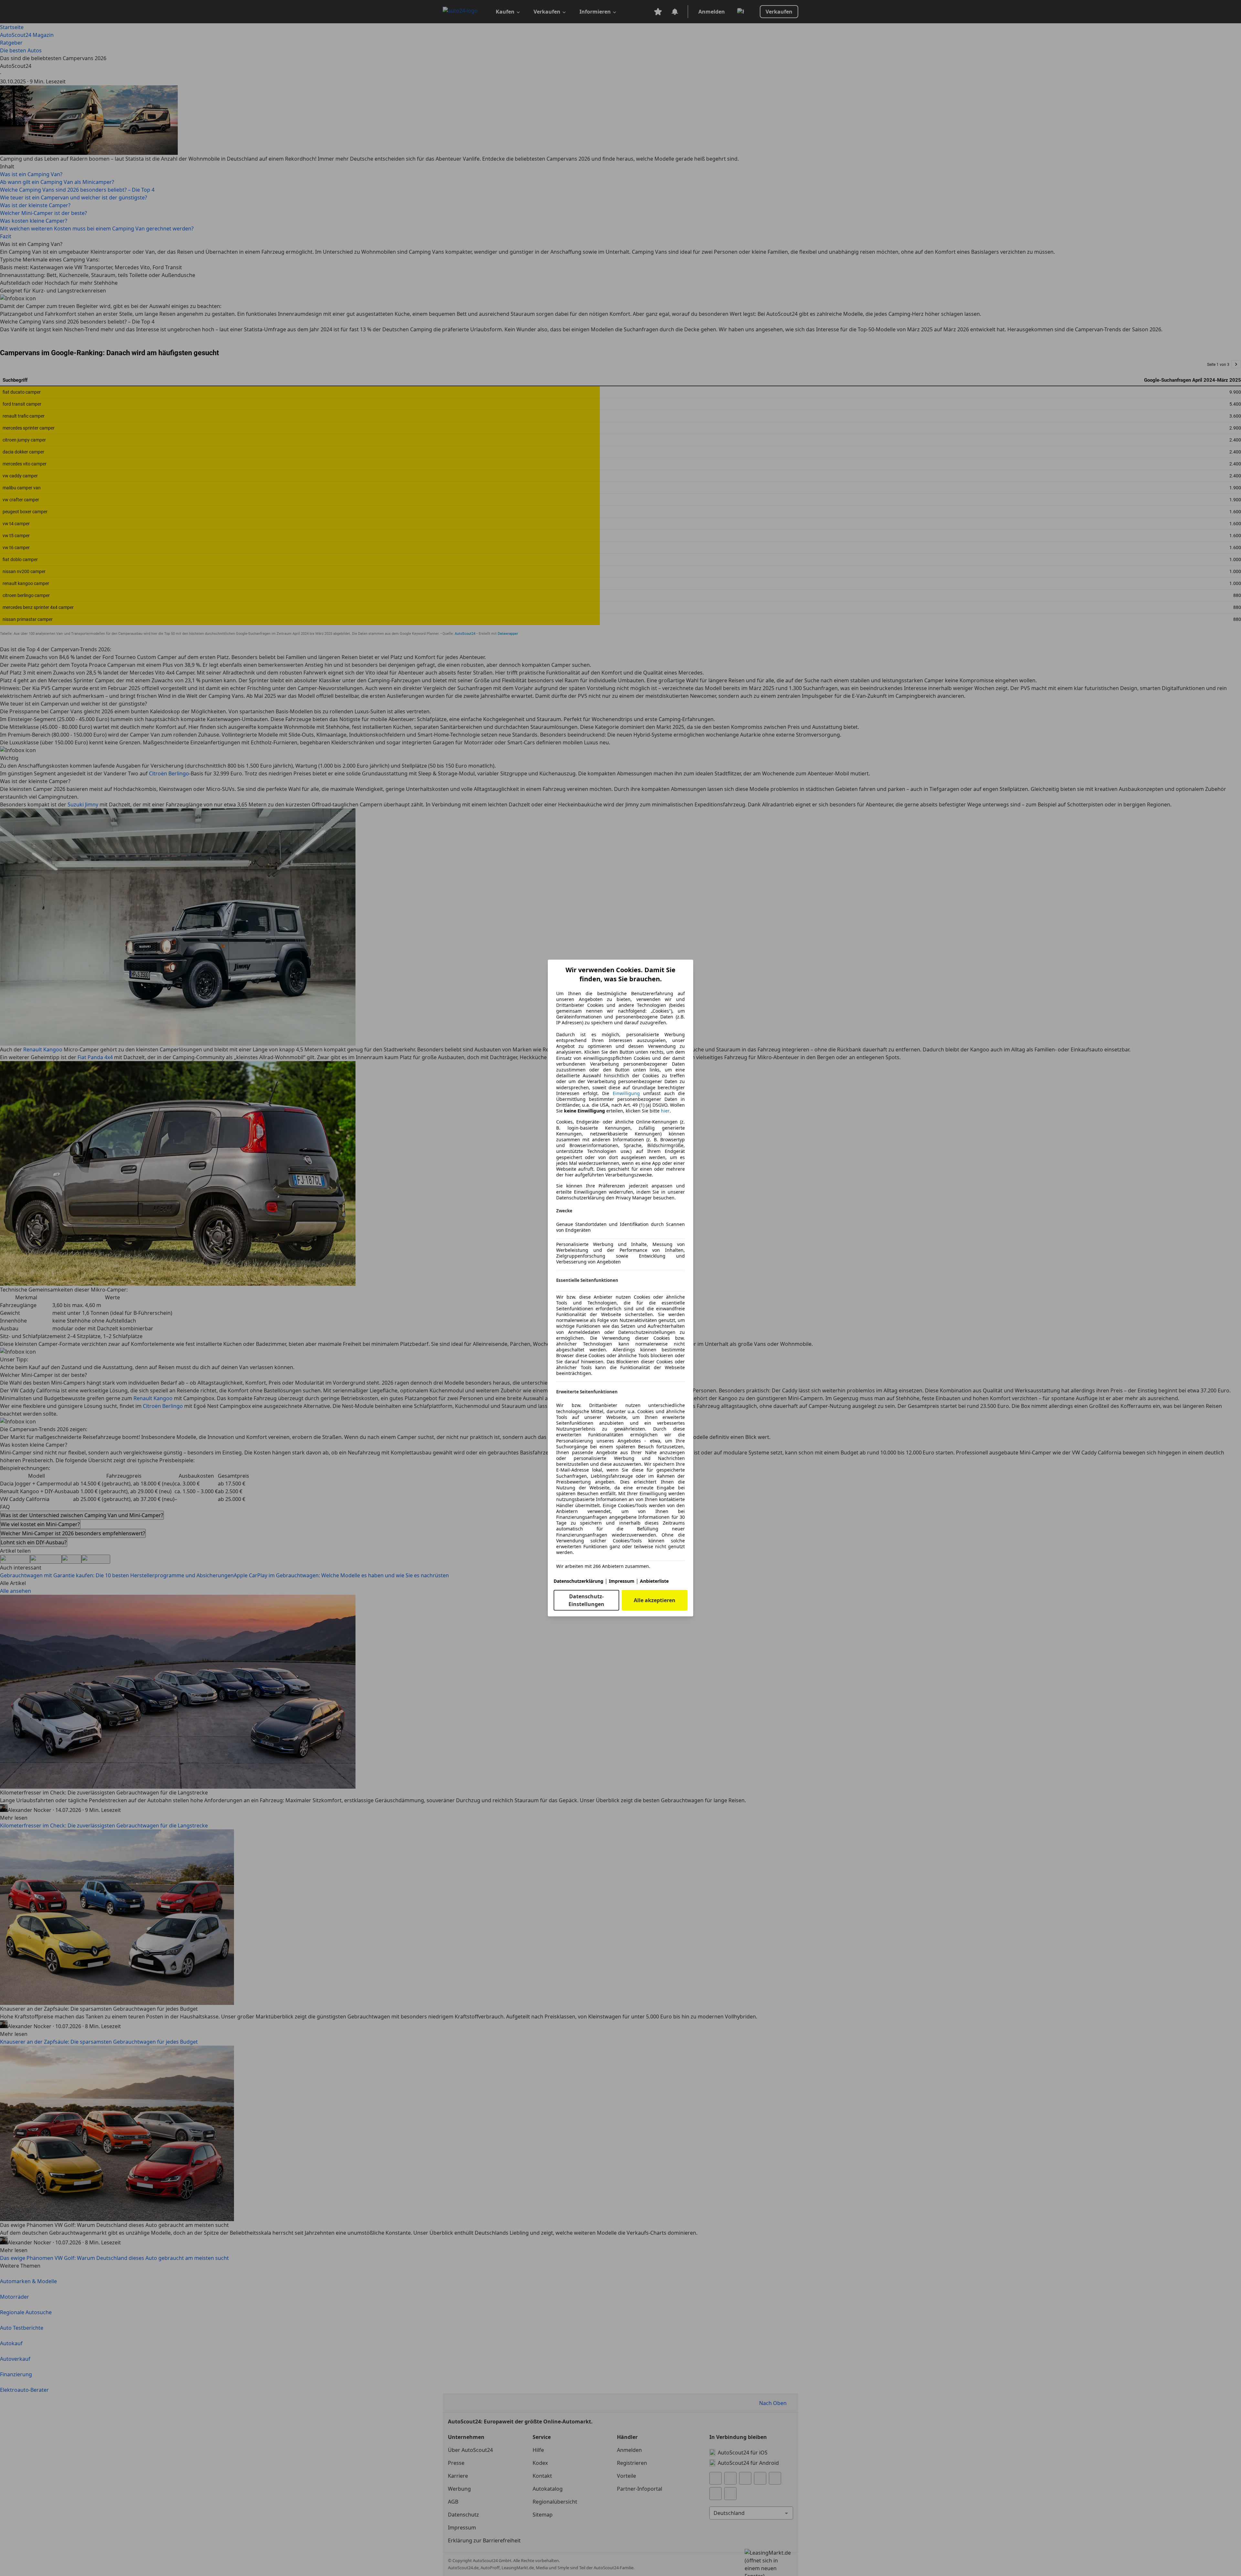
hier (665, 1111)
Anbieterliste (654, 1581)
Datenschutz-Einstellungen (586, 1600)
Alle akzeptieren (655, 1600)
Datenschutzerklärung (578, 1581)
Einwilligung (626, 1093)
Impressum (622, 1581)
